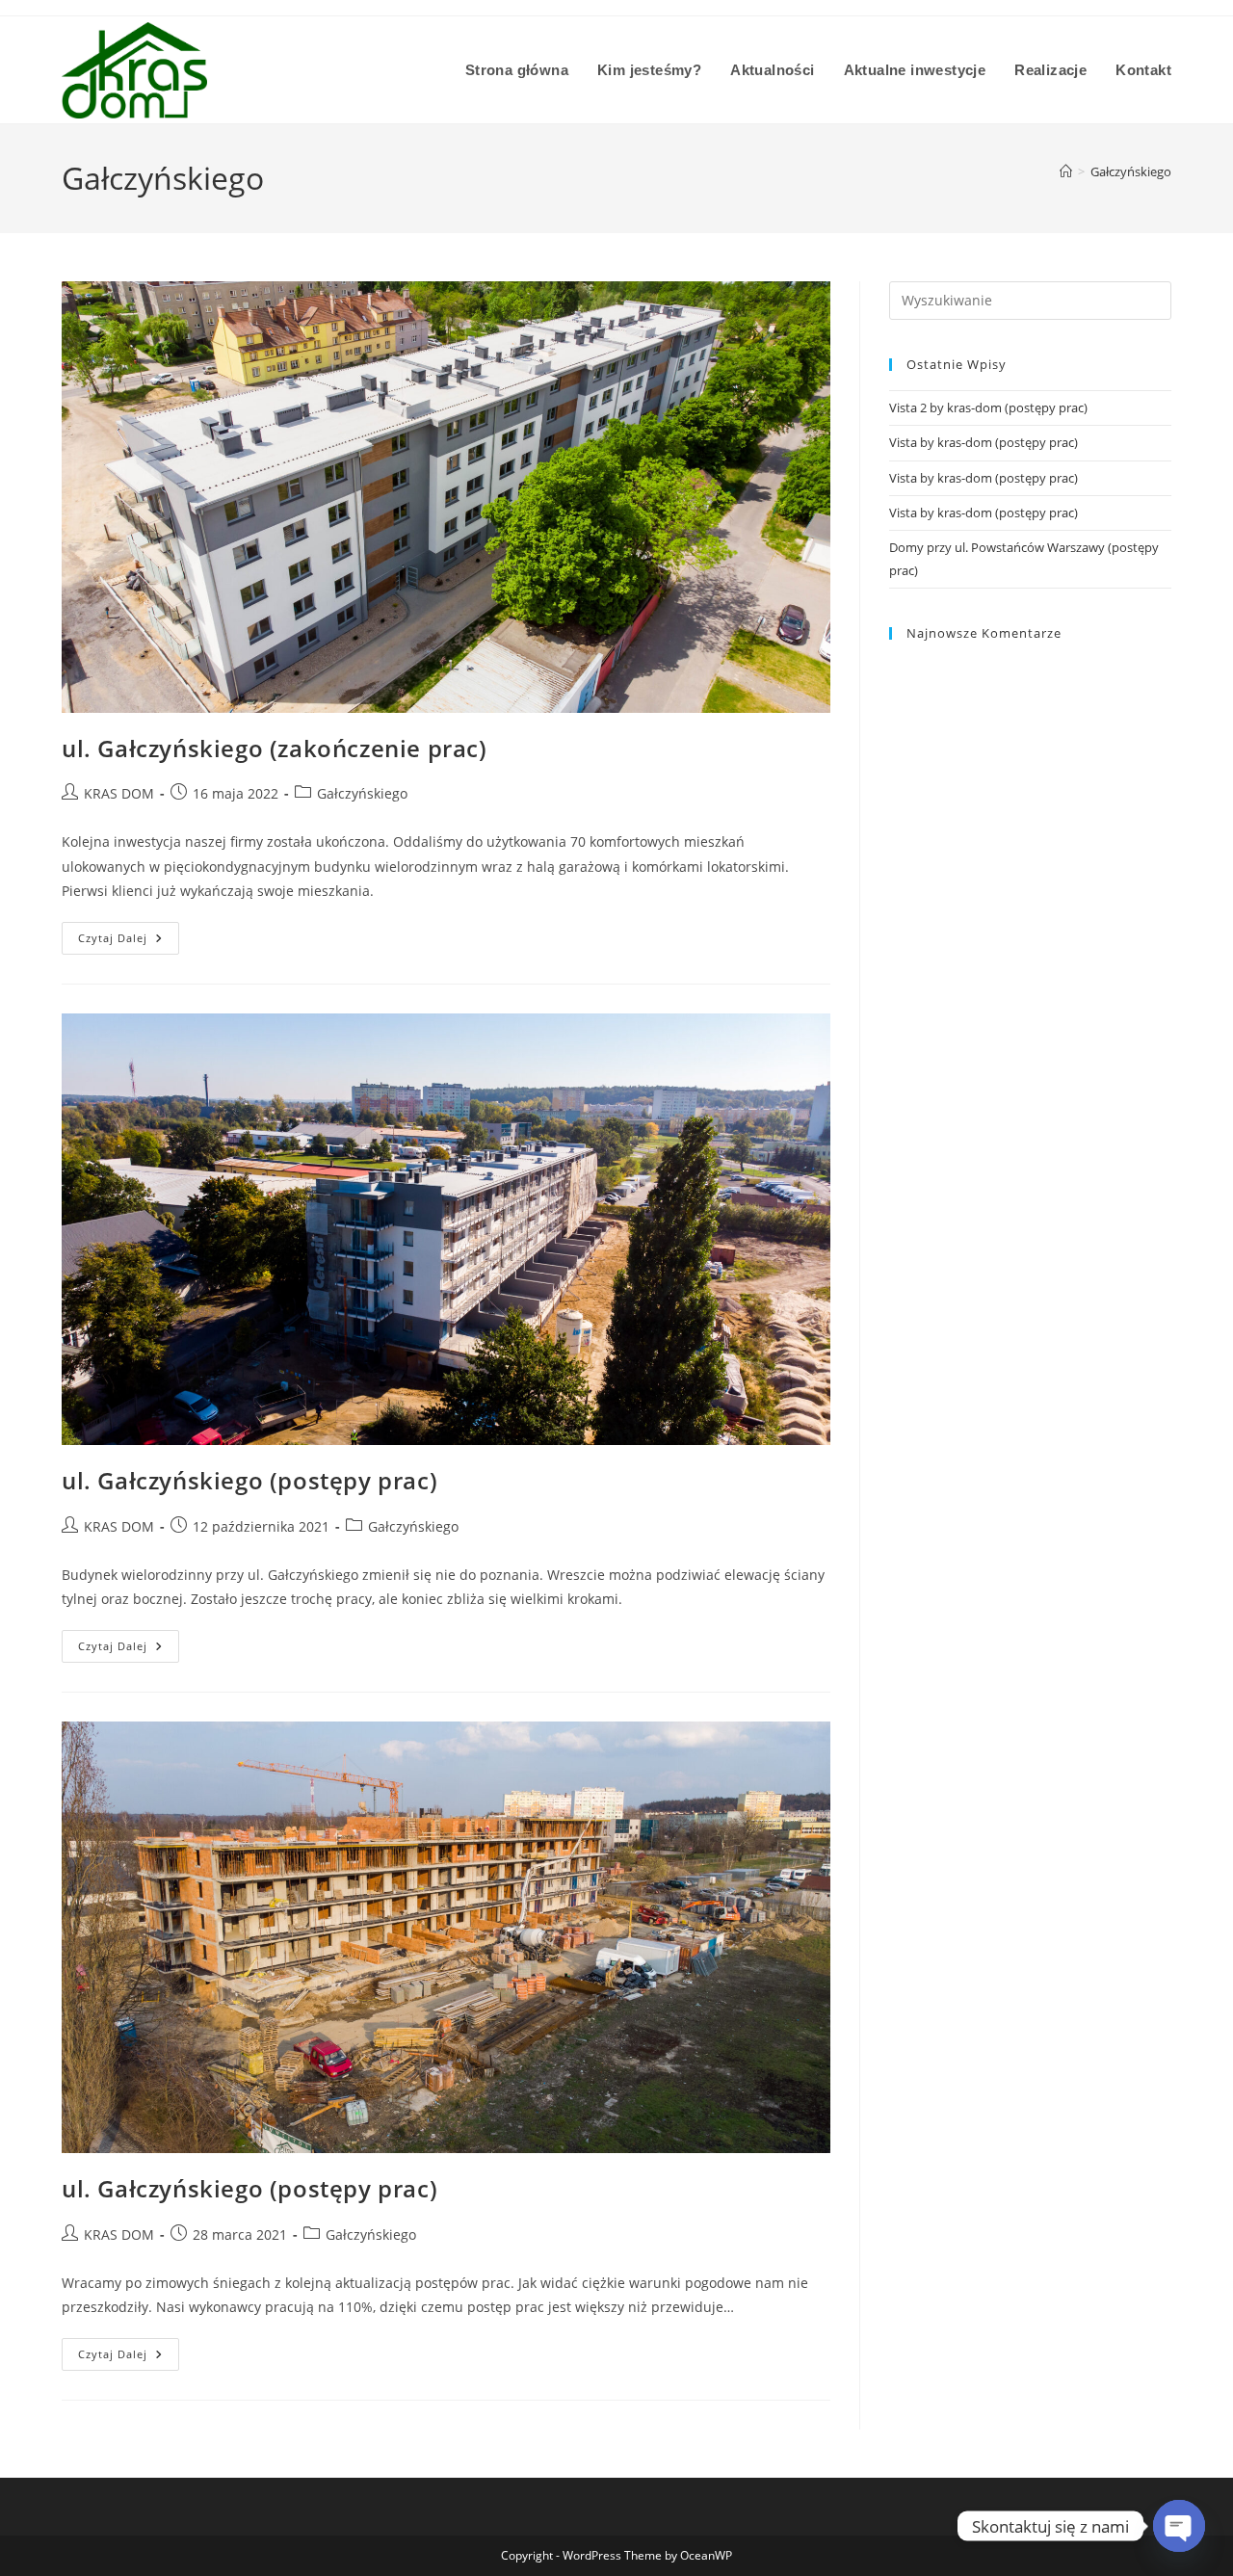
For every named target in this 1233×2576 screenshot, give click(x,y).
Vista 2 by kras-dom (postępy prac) (988, 407)
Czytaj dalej (129, 933)
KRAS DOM (119, 793)
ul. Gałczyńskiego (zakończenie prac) (275, 748)
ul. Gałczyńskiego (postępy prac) (249, 1480)
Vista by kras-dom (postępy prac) (984, 442)
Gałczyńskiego (1131, 171)
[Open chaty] (1179, 2526)
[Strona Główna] (1066, 171)
